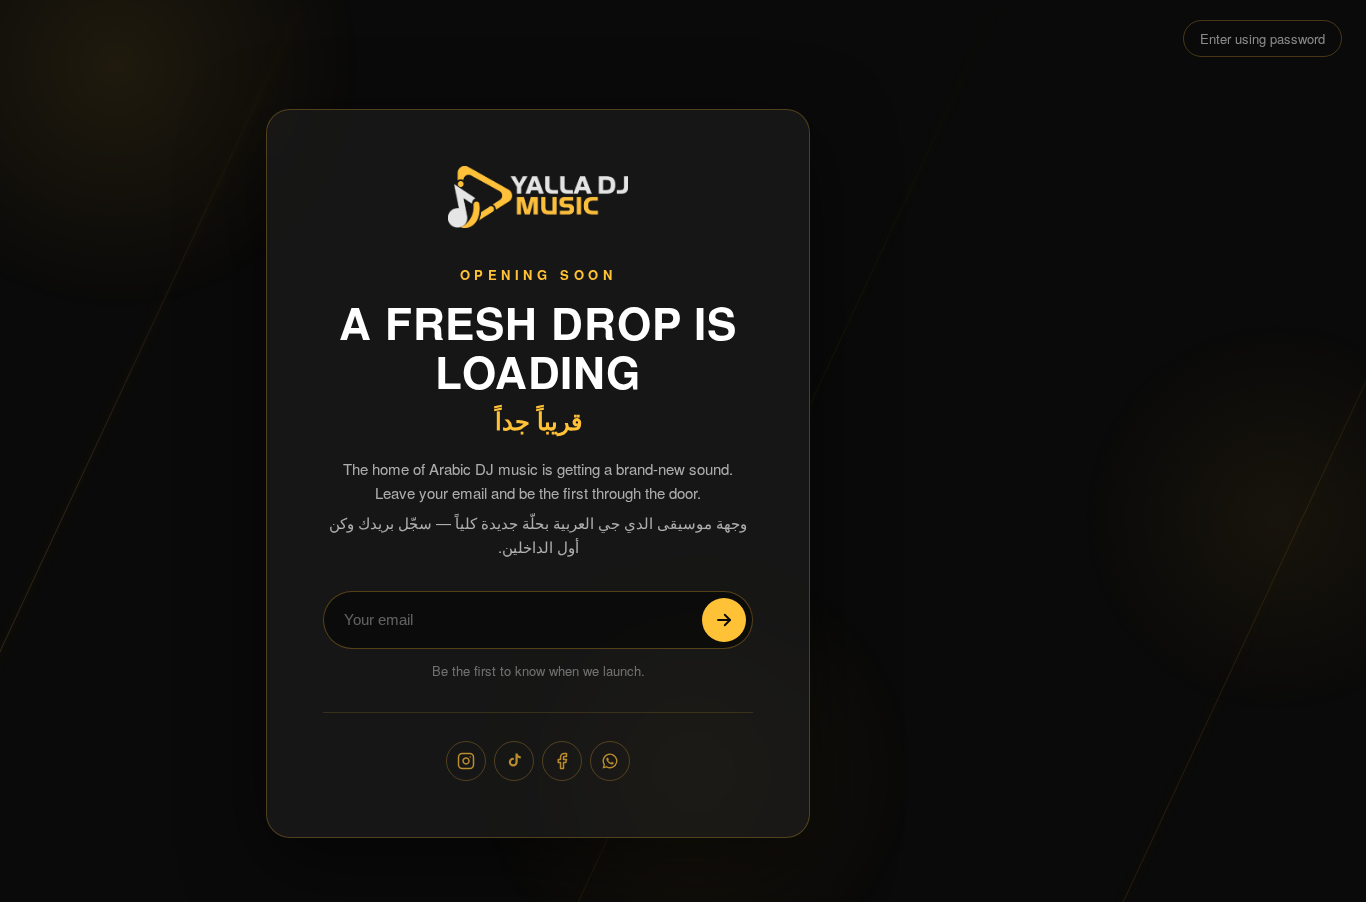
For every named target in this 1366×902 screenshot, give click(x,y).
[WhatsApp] (610, 761)
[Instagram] (466, 761)
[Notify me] (724, 620)
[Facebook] (562, 761)
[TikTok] (514, 761)
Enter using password (1262, 38)
